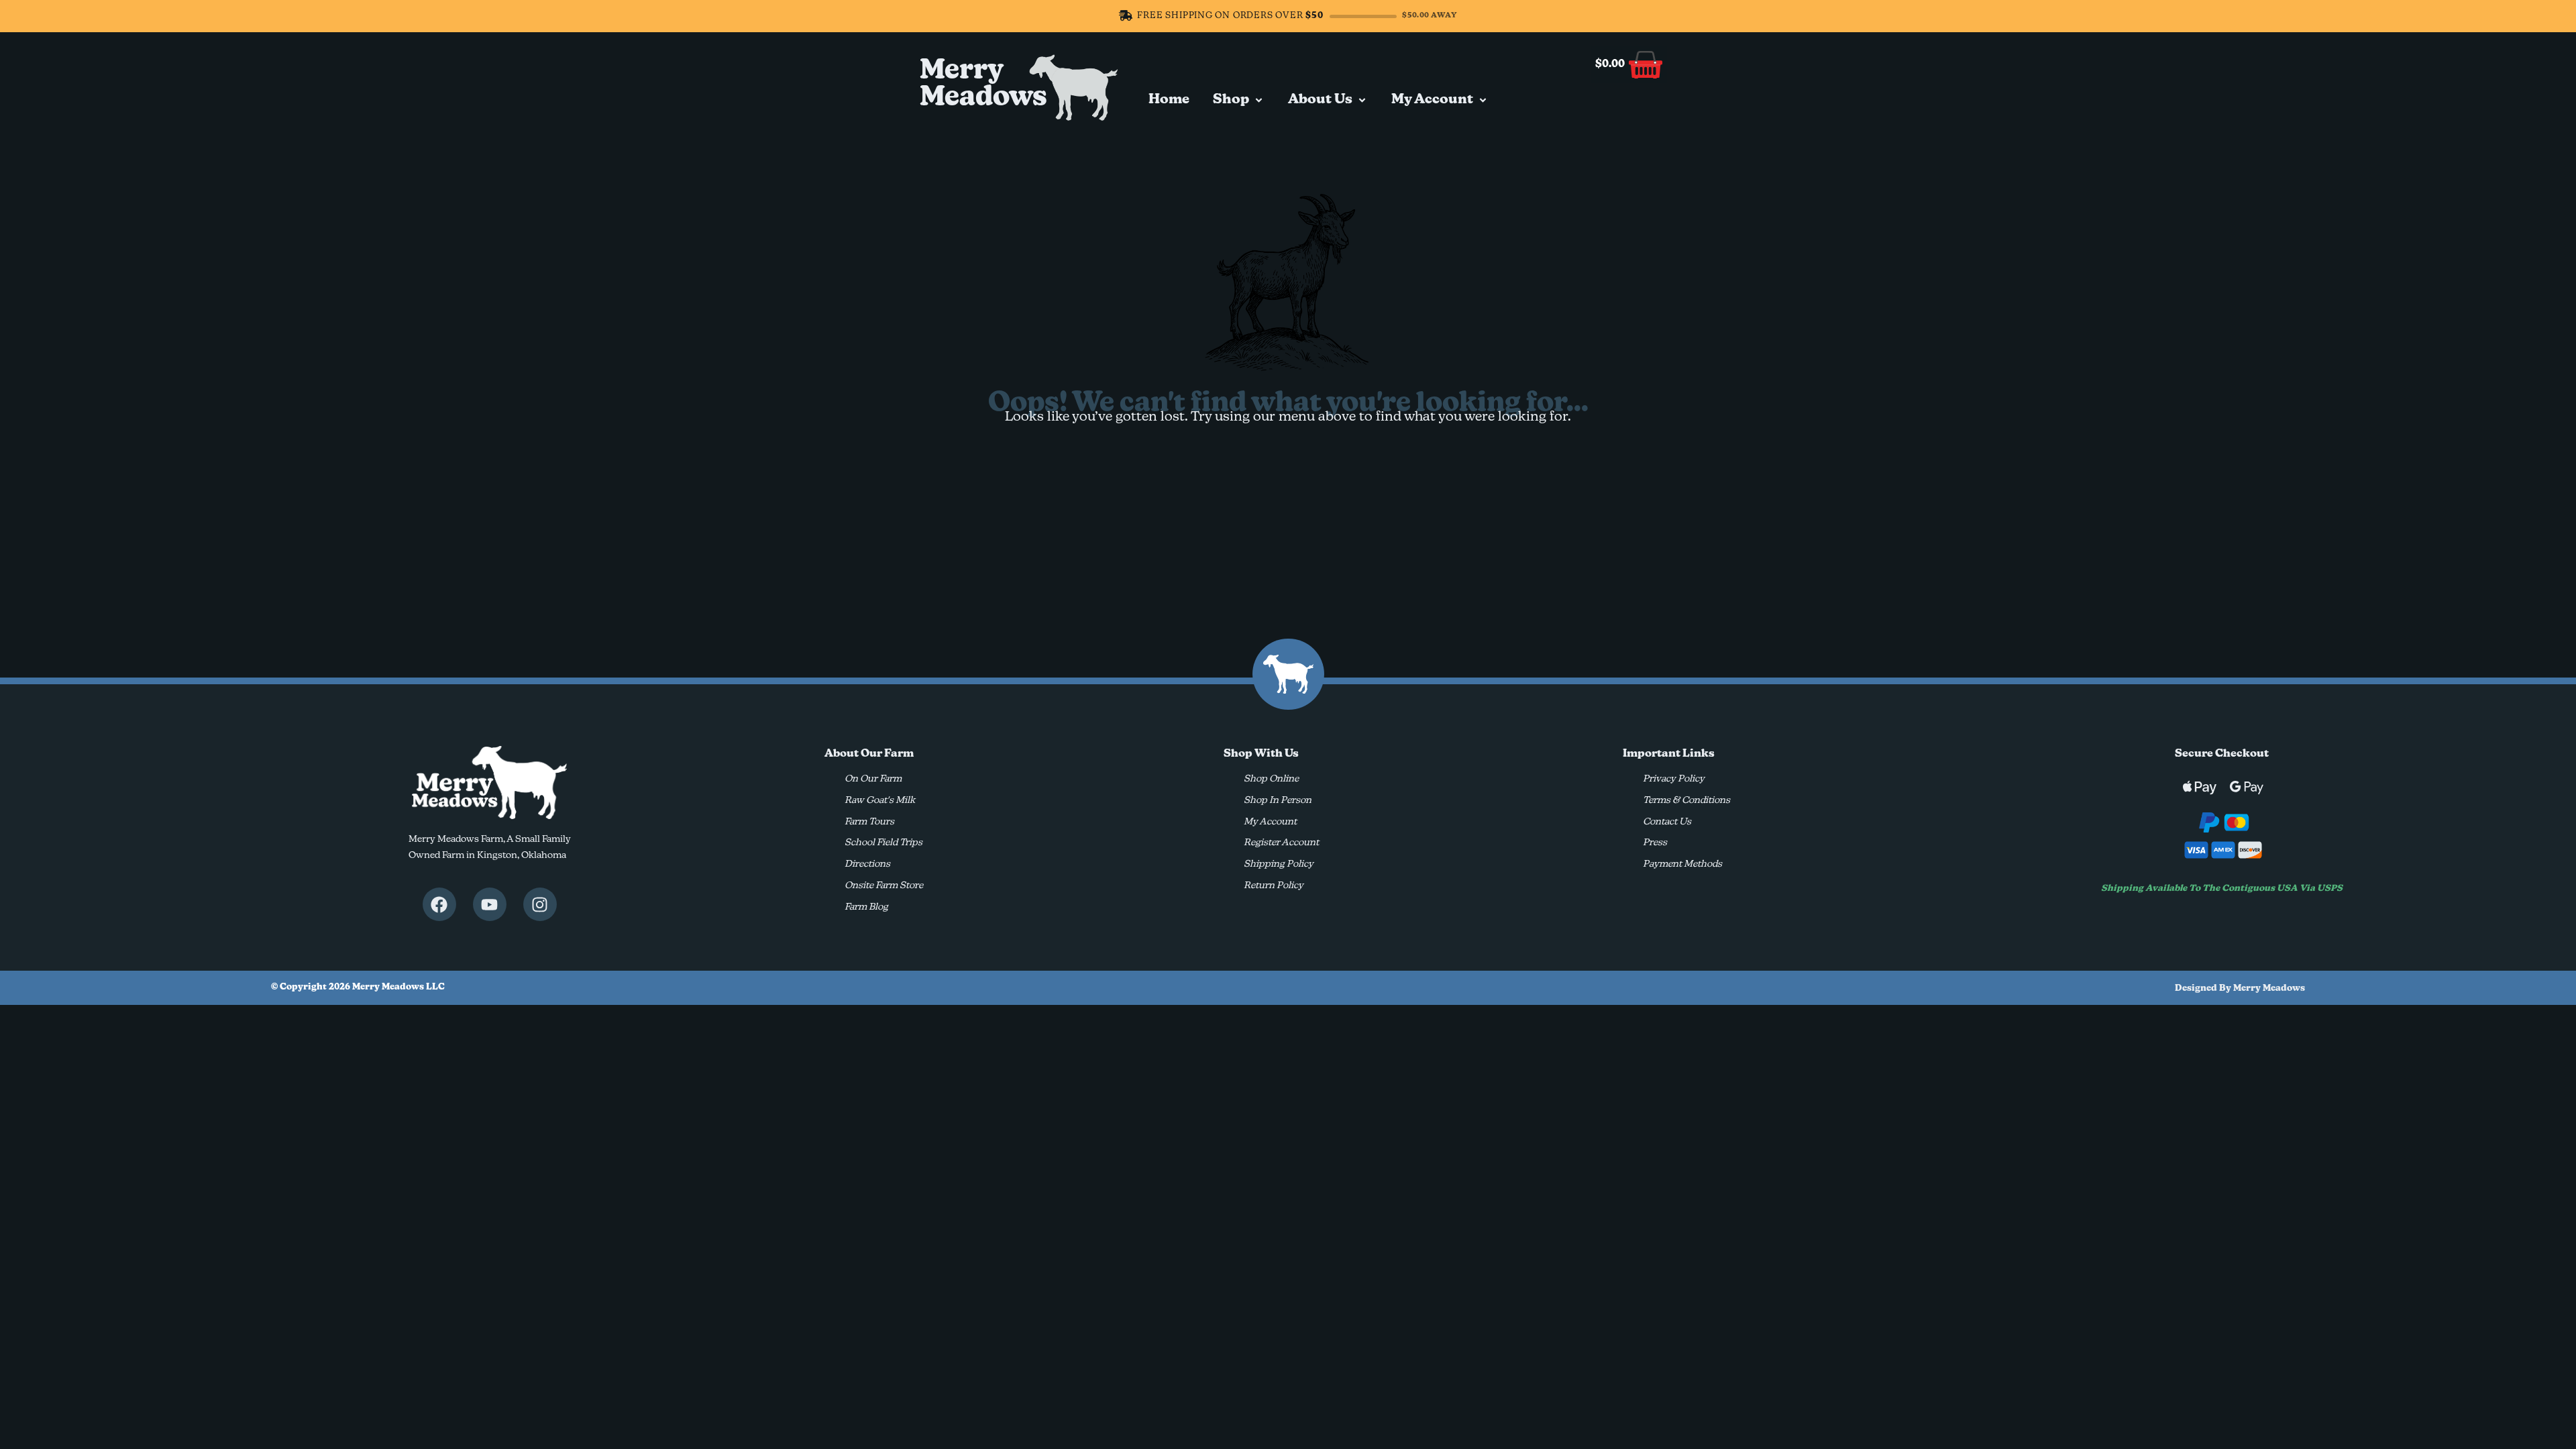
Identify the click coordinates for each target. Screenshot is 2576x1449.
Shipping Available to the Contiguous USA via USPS (2222, 889)
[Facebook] (439, 904)
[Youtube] (490, 904)
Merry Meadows (983, 85)
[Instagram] (540, 904)
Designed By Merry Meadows (2240, 988)
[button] (1239, 100)
